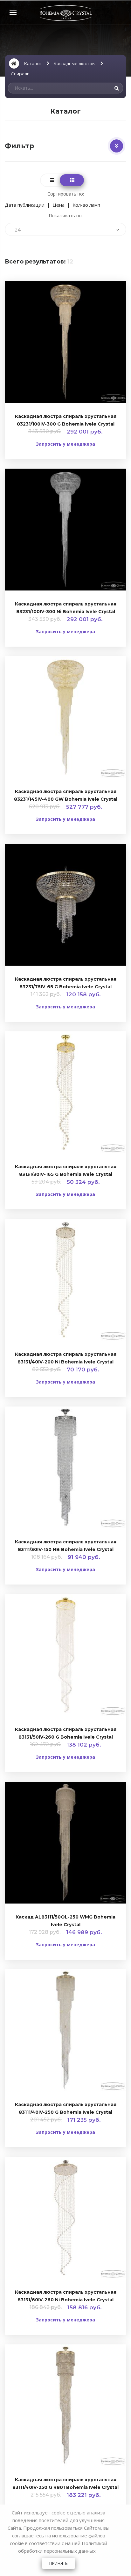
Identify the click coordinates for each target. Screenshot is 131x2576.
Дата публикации (25, 205)
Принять (59, 2563)
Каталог (33, 63)
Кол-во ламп (86, 205)
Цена (59, 205)
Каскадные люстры (75, 63)
